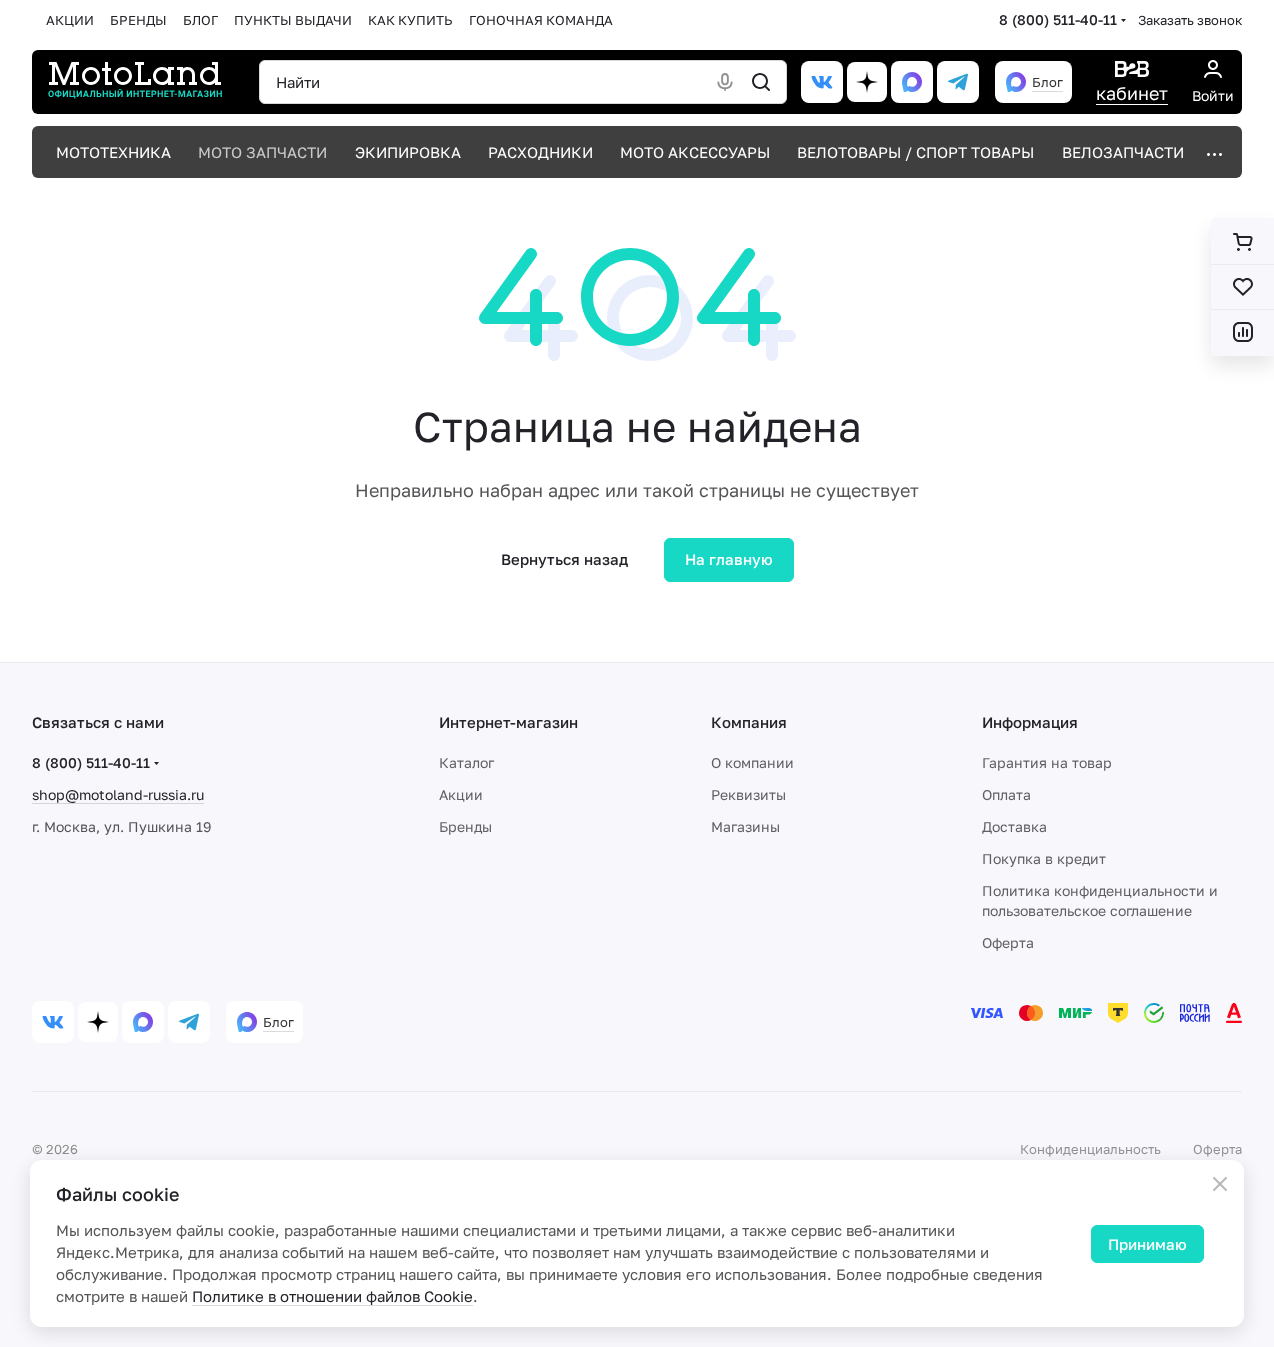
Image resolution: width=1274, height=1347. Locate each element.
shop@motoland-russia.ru (118, 794)
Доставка (1014, 826)
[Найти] (761, 82)
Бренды (465, 826)
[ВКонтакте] (822, 82)
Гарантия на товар (1047, 762)
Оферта (1008, 942)
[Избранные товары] (1242, 287)
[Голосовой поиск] (725, 82)
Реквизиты (748, 794)
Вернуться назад (564, 559)
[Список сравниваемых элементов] (1242, 332)
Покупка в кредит (1044, 858)
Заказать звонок (1190, 20)
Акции (461, 794)
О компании (752, 762)
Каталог (466, 762)
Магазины (745, 826)
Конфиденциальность (1090, 1149)
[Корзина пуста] (1242, 242)
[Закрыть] (1220, 1184)
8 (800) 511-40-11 (1058, 19)
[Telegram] (958, 82)
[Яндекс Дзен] (867, 82)
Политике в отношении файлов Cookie (332, 1296)
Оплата (1006, 794)
